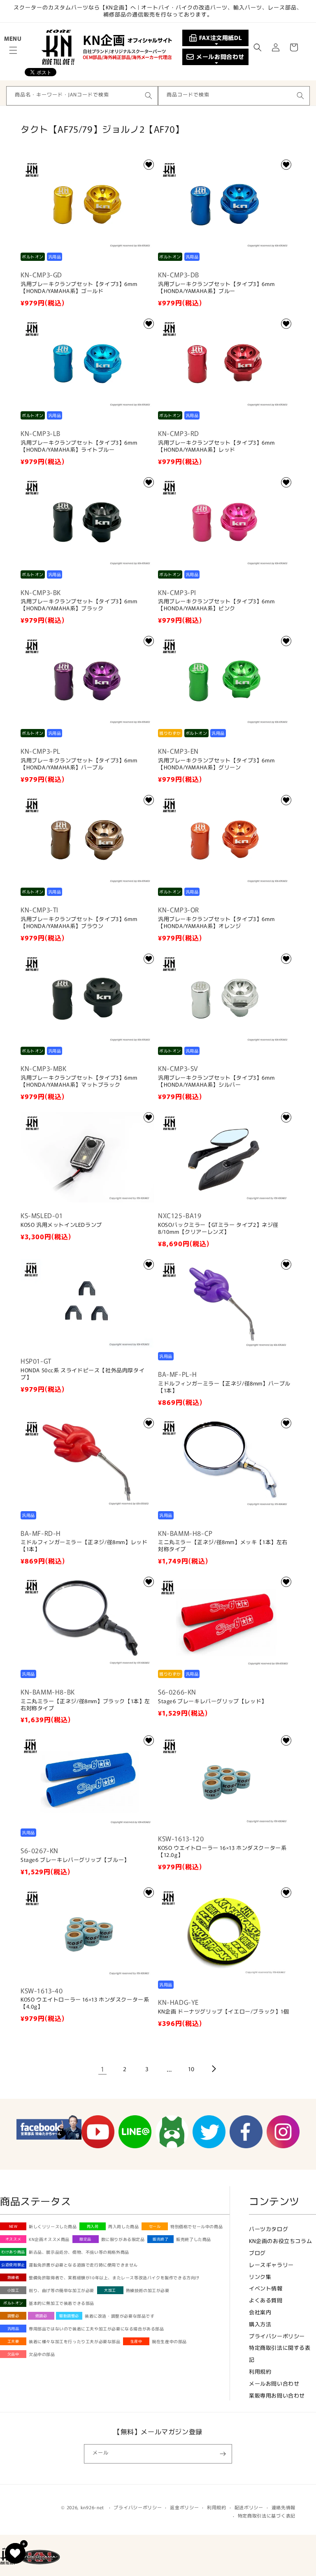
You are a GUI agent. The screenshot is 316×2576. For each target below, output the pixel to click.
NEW (13, 2226)
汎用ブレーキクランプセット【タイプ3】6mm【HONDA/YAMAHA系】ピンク (216, 605)
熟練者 (13, 2277)
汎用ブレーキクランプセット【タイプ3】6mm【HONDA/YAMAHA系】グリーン (216, 764)
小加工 (13, 2290)
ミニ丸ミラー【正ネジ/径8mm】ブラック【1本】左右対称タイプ (85, 1705)
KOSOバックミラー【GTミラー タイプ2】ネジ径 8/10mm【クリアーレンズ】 (218, 1228)
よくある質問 (266, 2300)
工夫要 (13, 2341)
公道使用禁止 (13, 2265)
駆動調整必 (69, 2316)
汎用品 (13, 2329)
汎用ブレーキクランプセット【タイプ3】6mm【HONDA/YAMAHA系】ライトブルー (79, 446)
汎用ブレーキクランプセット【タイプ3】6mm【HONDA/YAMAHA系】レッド (216, 446)
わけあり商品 (13, 2252)
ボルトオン (13, 2303)
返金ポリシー (184, 2507)
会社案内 (260, 2312)
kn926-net (92, 2507)
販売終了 (160, 2239)
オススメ (13, 2239)
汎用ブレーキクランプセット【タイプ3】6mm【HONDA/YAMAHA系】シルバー (216, 1081)
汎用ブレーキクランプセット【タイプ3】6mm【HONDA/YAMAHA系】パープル (79, 764)
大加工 (110, 2290)
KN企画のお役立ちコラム (280, 2241)
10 (191, 2069)
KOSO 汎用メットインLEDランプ (61, 1225)
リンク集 (260, 2277)
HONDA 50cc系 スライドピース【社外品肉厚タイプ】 (82, 1374)
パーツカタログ (268, 2229)
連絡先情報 (284, 2507)
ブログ (257, 2253)
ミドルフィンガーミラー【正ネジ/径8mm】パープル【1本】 (224, 1387)
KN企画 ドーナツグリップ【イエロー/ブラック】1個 (224, 2012)
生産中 (136, 2341)
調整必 (13, 2316)
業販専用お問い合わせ (277, 2395)
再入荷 (93, 2226)
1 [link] (103, 2069)
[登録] (223, 2454)
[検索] (149, 96)
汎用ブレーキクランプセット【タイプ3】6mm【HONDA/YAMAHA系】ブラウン (79, 923)
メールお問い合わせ (274, 2383)
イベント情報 (266, 2288)
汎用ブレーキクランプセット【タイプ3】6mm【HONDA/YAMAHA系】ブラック (79, 605)
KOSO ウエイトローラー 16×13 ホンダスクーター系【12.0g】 (222, 1852)
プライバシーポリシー (277, 2336)
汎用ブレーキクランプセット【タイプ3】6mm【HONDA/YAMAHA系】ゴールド (79, 288)
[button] (13, 50)
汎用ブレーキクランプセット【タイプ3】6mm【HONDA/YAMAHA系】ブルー (216, 288)
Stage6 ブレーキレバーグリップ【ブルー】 (75, 1860)
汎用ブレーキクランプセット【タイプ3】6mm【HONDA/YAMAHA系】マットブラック (79, 1081)
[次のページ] (214, 2069)
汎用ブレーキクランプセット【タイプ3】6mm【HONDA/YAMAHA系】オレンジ (216, 923)
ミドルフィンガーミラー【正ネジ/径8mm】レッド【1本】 (84, 1546)
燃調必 (41, 2316)
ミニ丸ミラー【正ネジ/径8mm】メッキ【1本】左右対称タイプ (223, 1546)
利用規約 (260, 2371)
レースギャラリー (271, 2265)
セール (155, 2226)
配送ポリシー (249, 2507)
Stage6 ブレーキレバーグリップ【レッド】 (213, 1701)
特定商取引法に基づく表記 (267, 2515)
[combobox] (82, 96)
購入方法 (260, 2324)
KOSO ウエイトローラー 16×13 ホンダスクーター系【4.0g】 (85, 2003)
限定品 (85, 2239)
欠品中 (13, 2354)
